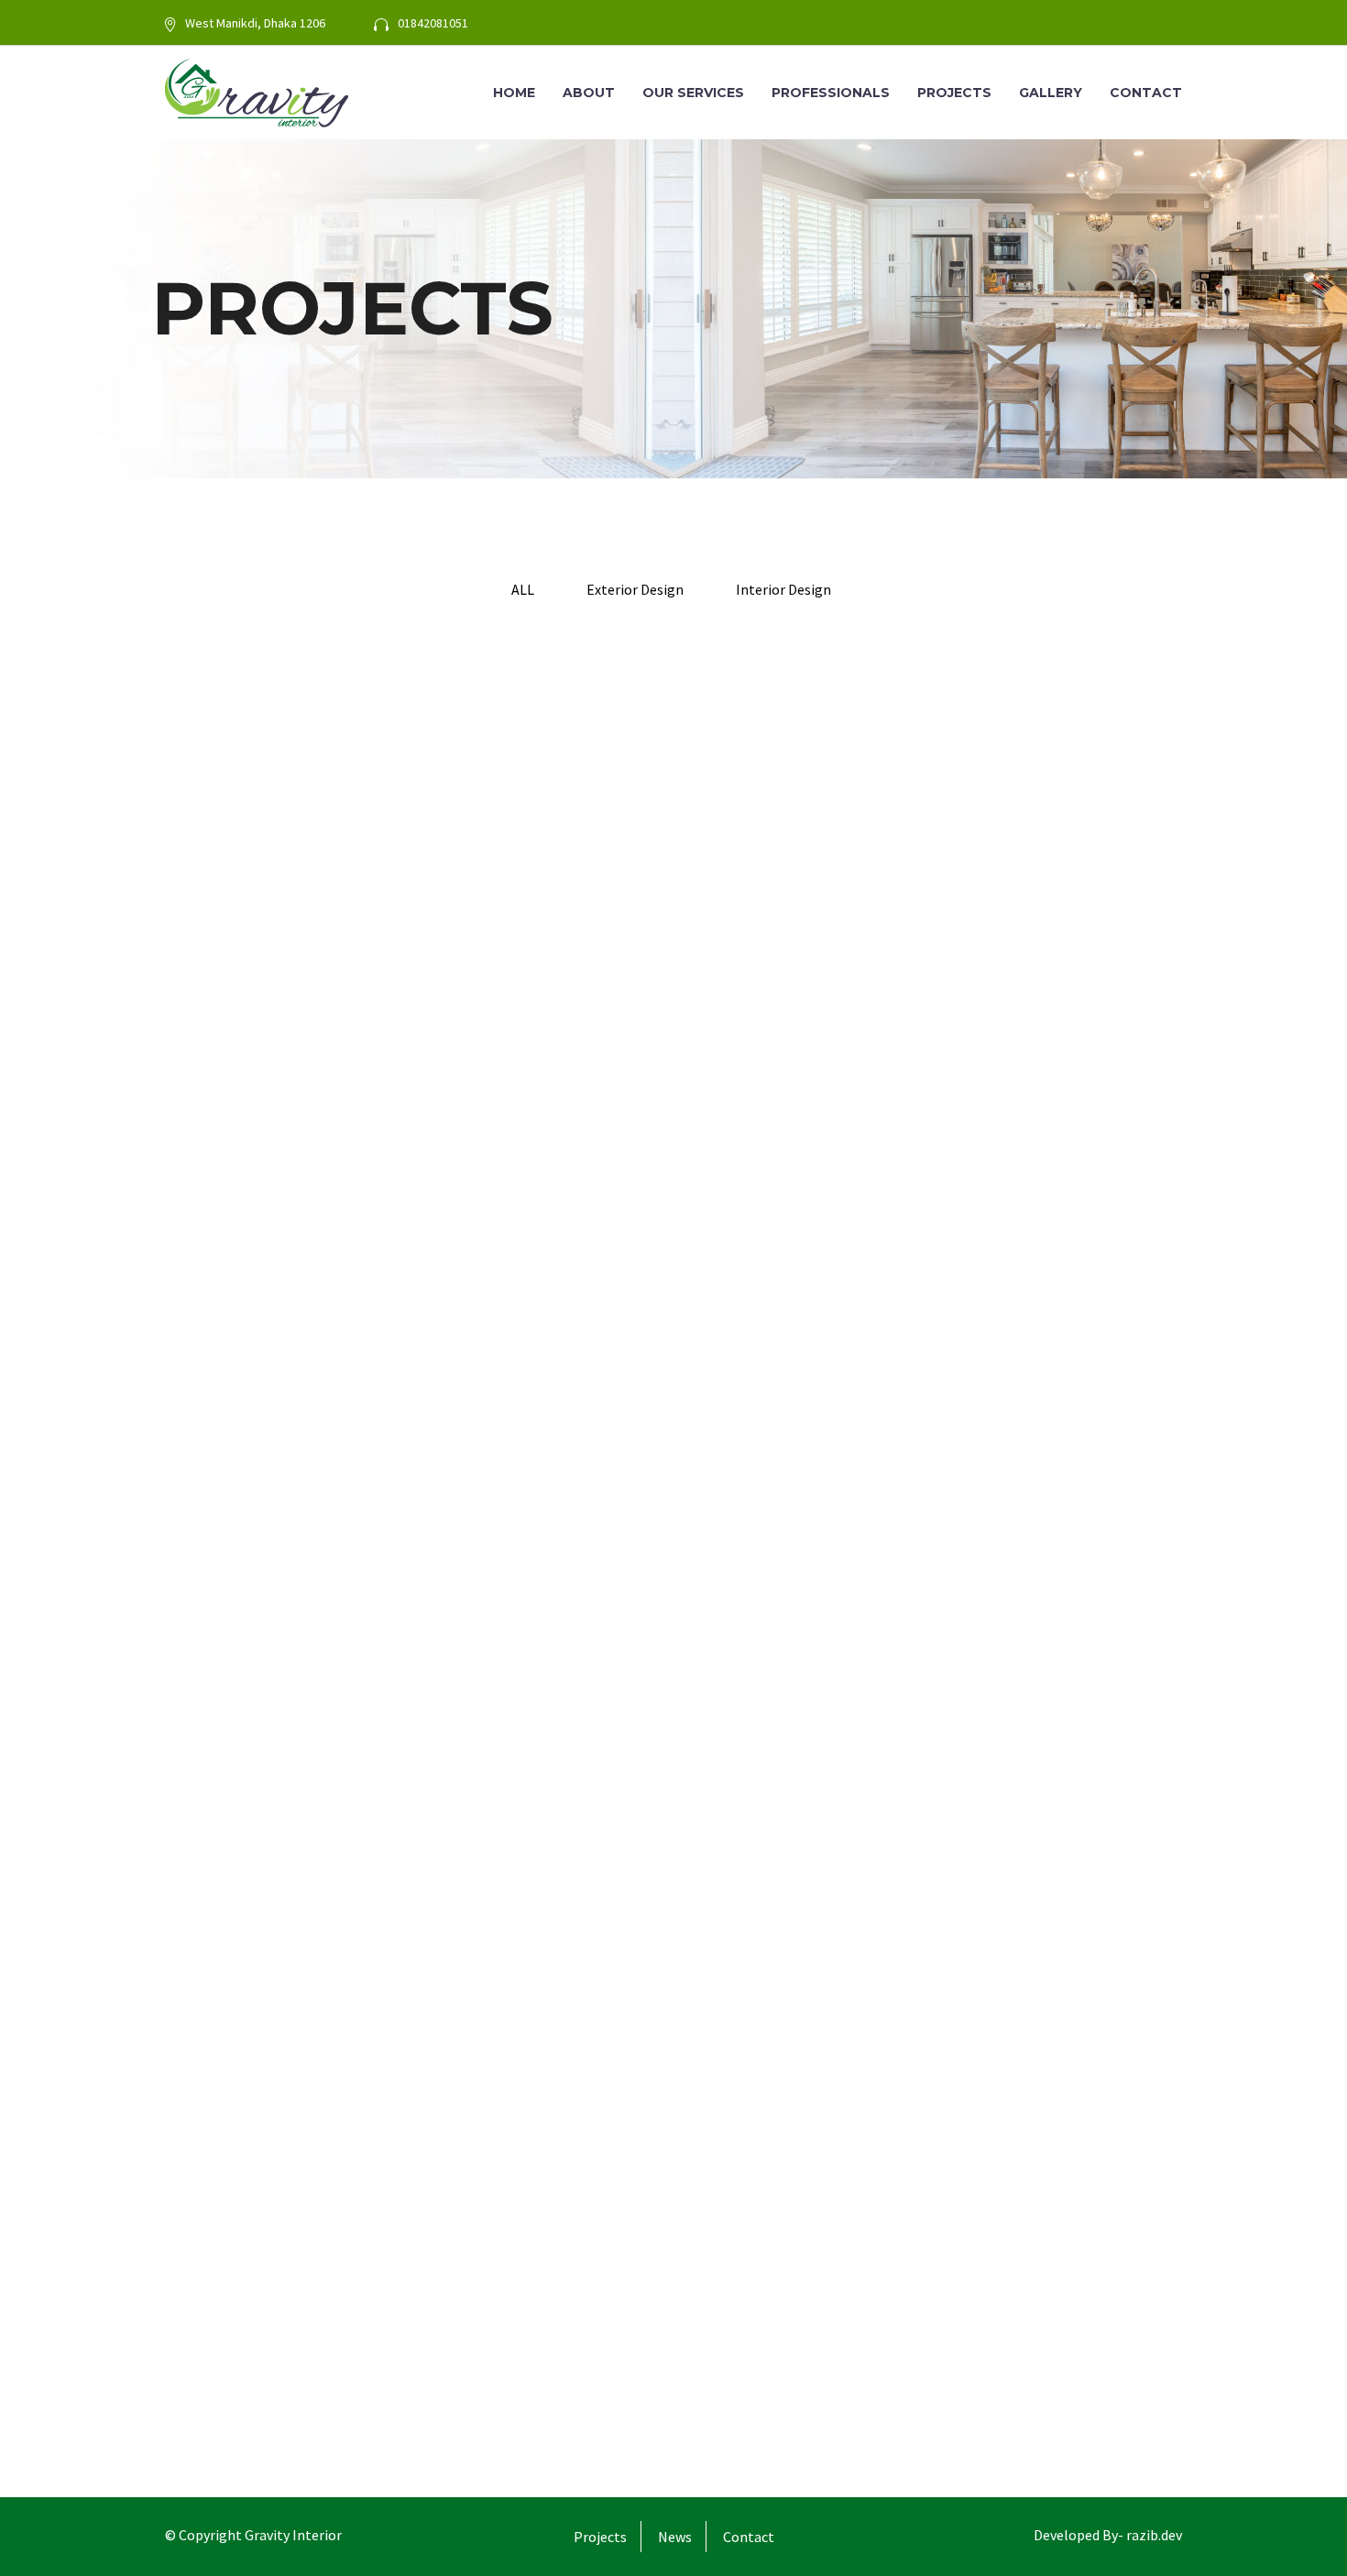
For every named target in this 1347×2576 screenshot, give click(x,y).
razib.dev (1153, 2535)
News (675, 2537)
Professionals (831, 93)
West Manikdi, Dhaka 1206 (255, 23)
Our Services (693, 93)
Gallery (1051, 93)
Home (514, 93)
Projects (954, 93)
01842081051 (433, 23)
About (589, 93)
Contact (1146, 93)
